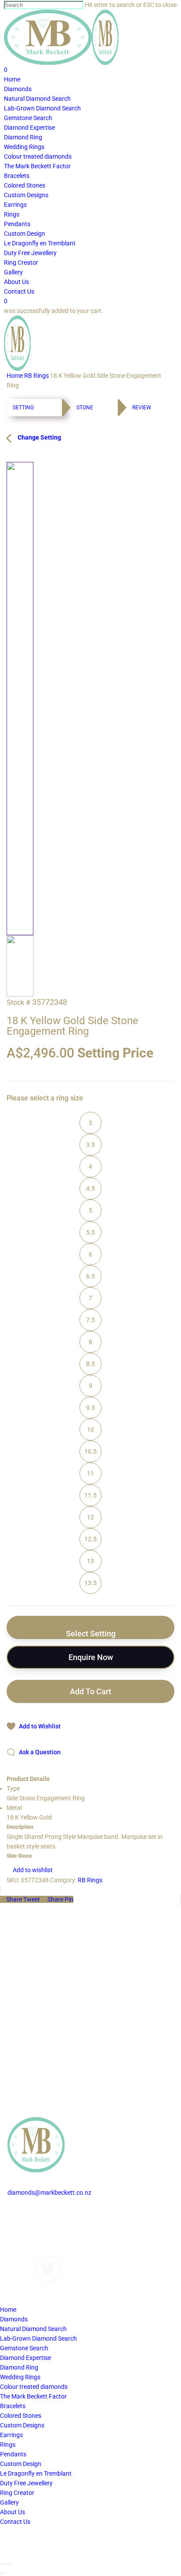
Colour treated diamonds (34, 2387)
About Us (20, 2241)
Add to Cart (90, 1691)
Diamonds (21, 2212)
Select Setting (91, 1634)
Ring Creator (17, 2493)
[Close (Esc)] (1, 2564)
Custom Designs (30, 2221)
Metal (14, 1808)
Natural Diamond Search (33, 2329)
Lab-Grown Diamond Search (38, 2338)
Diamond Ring (19, 2367)
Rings (8, 2445)
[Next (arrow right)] (4, 2573)
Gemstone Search (24, 2348)
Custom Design (21, 2464)
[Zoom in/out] (10, 2564)
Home (15, 376)
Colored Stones (21, 2416)
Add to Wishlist (40, 1726)
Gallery (17, 2231)
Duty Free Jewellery (26, 2483)
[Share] (4, 2564)
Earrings (11, 2435)
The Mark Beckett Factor (33, 2396)
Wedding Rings (20, 2377)
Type (13, 1788)
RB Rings (36, 376)
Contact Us (23, 2250)
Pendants (13, 2454)
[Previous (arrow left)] (1, 2573)
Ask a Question (40, 1752)
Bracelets (13, 2406)
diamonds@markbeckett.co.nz (49, 2193)
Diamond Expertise (25, 2358)
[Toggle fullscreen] (7, 2564)
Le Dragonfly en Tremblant (36, 2473)
